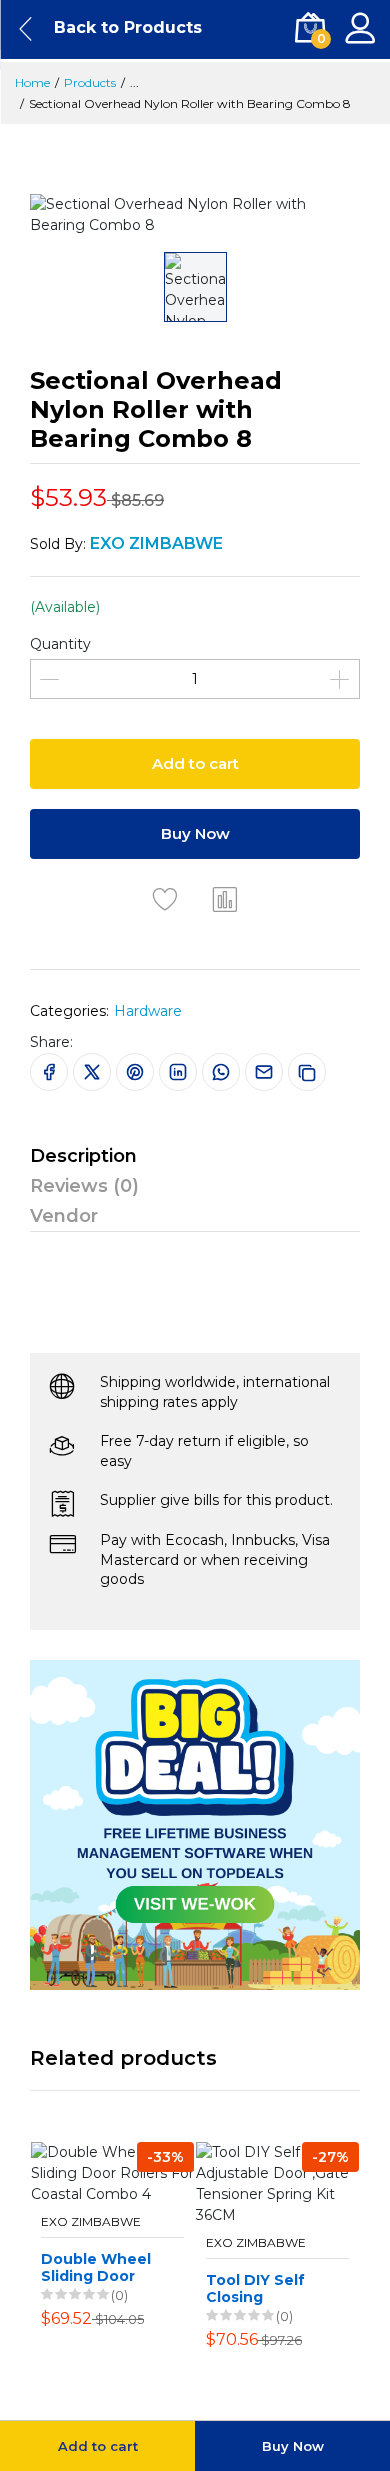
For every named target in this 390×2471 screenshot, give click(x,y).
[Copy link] (307, 1072)
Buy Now (195, 833)
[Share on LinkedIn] (178, 1072)
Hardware (148, 1011)
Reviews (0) (84, 1186)
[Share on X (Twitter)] (92, 1072)
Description (83, 1156)
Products (90, 82)
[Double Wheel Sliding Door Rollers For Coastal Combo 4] (112, 2173)
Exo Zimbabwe (91, 2222)
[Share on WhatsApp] (221, 1072)
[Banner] (195, 1823)
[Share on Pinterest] (135, 1072)
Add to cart (195, 763)
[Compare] (225, 899)
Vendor (64, 1216)
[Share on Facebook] (49, 1072)
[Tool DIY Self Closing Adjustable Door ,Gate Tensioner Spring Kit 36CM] (277, 2184)
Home (32, 82)
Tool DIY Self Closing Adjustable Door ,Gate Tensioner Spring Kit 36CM (268, 2289)
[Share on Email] (264, 1072)
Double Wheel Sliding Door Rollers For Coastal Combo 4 (99, 2268)
